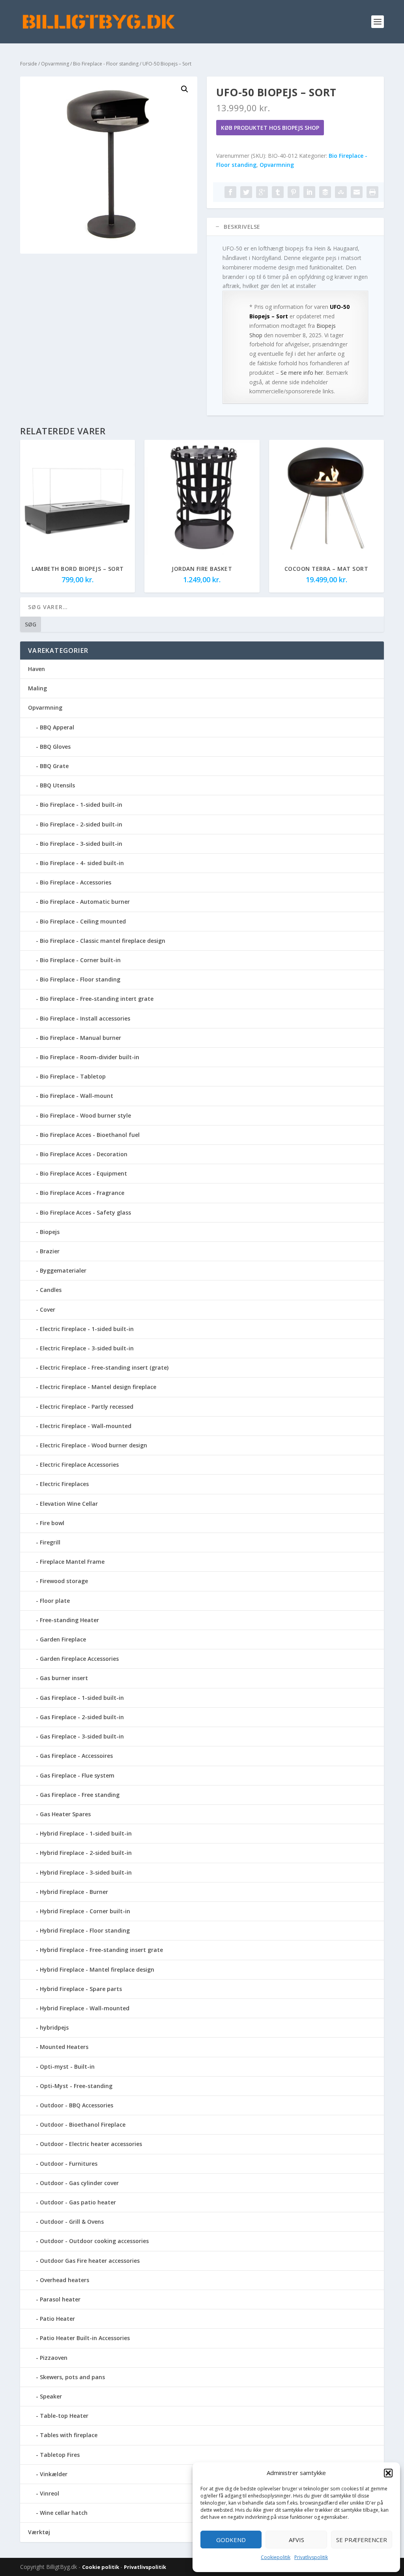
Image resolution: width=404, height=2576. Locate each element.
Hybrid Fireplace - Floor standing (85, 1930)
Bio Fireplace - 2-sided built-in (81, 824)
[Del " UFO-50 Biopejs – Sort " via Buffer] (325, 192)
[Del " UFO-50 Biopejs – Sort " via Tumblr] (278, 192)
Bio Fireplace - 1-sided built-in (81, 805)
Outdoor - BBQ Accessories (77, 2105)
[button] (388, 2473)
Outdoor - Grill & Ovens (72, 2222)
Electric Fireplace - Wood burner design (94, 1445)
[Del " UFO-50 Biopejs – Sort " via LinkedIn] (309, 192)
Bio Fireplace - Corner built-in (80, 960)
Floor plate (55, 1601)
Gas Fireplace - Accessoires (76, 1756)
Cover (48, 1309)
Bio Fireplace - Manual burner (80, 1038)
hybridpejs (54, 2027)
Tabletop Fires (60, 2455)
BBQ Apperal (57, 727)
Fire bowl (52, 1523)
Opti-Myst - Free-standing (76, 2086)
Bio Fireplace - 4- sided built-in (82, 863)
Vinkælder (54, 2474)
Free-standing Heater (69, 1620)
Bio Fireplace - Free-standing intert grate (97, 999)
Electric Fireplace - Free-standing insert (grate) (104, 1367)
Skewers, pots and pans (72, 2377)
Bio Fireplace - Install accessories (85, 1018)
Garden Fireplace (63, 1639)
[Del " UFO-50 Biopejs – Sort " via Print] (372, 192)
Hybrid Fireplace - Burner (74, 1892)
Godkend (231, 2540)
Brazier (50, 1251)
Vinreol (50, 2493)
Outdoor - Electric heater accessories (91, 2144)
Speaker (51, 2396)
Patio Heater (57, 2319)
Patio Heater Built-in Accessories (85, 2338)
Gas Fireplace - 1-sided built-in (82, 1698)
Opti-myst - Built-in (67, 2067)
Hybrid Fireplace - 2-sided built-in (86, 1853)
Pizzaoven (54, 2358)
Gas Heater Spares (65, 1814)
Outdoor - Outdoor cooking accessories (94, 2241)
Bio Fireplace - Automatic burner (85, 902)
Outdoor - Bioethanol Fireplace (83, 2125)
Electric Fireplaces (64, 1484)
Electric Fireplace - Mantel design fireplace (98, 1387)
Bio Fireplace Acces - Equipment (83, 1173)
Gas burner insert (64, 1678)
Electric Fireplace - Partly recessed (87, 1407)
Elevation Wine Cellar (69, 1504)
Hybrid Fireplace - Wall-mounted (85, 2008)
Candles (51, 1290)
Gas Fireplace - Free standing (80, 1795)
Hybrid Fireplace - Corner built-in (85, 1911)
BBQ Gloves (55, 747)
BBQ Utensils (57, 785)
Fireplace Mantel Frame (72, 1562)
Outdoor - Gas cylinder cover (79, 2183)
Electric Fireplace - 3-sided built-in (87, 1348)
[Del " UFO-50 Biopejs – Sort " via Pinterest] (294, 192)
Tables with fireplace (69, 2435)
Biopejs (50, 1232)
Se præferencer (362, 2540)
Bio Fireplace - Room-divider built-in (90, 1057)
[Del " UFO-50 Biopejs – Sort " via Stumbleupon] (341, 192)
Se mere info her (302, 373)
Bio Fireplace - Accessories (76, 882)
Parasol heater (60, 2299)
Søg (31, 624)
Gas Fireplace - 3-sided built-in (82, 1736)
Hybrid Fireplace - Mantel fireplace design (97, 1969)
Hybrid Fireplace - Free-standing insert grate (101, 1950)
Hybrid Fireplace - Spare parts (81, 1989)
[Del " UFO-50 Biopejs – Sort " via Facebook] (230, 192)
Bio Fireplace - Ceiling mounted (83, 921)
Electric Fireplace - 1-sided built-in (87, 1329)
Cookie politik (101, 2567)
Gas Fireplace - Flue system (77, 1775)
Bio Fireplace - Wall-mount (77, 1096)
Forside (29, 64)
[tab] (295, 227)
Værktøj (39, 2532)
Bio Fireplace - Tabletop (73, 1076)
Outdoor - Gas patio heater (78, 2202)
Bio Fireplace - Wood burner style (85, 1115)
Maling (37, 688)
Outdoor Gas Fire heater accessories (90, 2261)
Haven (36, 669)
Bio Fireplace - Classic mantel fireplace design (103, 941)
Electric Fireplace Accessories (79, 1465)
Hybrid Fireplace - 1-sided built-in (86, 1833)
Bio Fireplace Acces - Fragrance (82, 1193)
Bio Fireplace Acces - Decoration (84, 1154)
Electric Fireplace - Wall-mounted (86, 1426)
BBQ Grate (54, 766)
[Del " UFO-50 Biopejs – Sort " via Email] (357, 192)
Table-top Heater (64, 2416)
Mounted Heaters (64, 2047)
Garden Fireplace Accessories (79, 1659)
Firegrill (50, 1542)
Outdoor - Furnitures (69, 2164)
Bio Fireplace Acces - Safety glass (85, 1212)
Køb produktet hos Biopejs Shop (270, 128)
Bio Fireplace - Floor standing (106, 64)
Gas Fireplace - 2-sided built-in (82, 1717)
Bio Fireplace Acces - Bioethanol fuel (90, 1135)
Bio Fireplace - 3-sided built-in (81, 844)
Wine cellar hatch (64, 2513)
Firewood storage (64, 1581)
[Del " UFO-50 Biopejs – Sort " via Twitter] (246, 192)
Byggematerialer (63, 1270)
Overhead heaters (65, 2280)
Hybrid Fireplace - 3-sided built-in (86, 1872)
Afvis (296, 2540)
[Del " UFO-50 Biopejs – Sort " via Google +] (262, 192)
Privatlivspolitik (311, 2557)
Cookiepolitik (276, 2557)
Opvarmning (55, 64)
